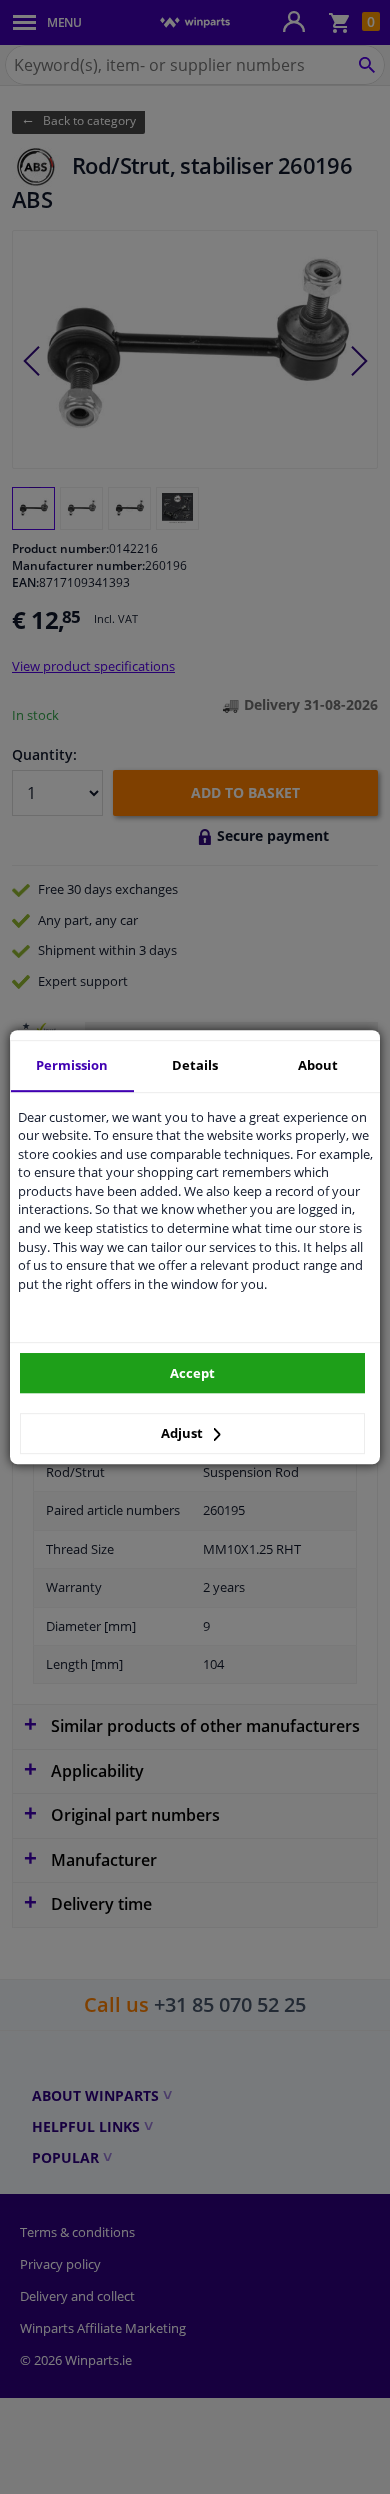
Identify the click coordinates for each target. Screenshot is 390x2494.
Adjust (183, 1433)
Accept (192, 1373)
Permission (72, 1065)
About (318, 1065)
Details (195, 1065)
